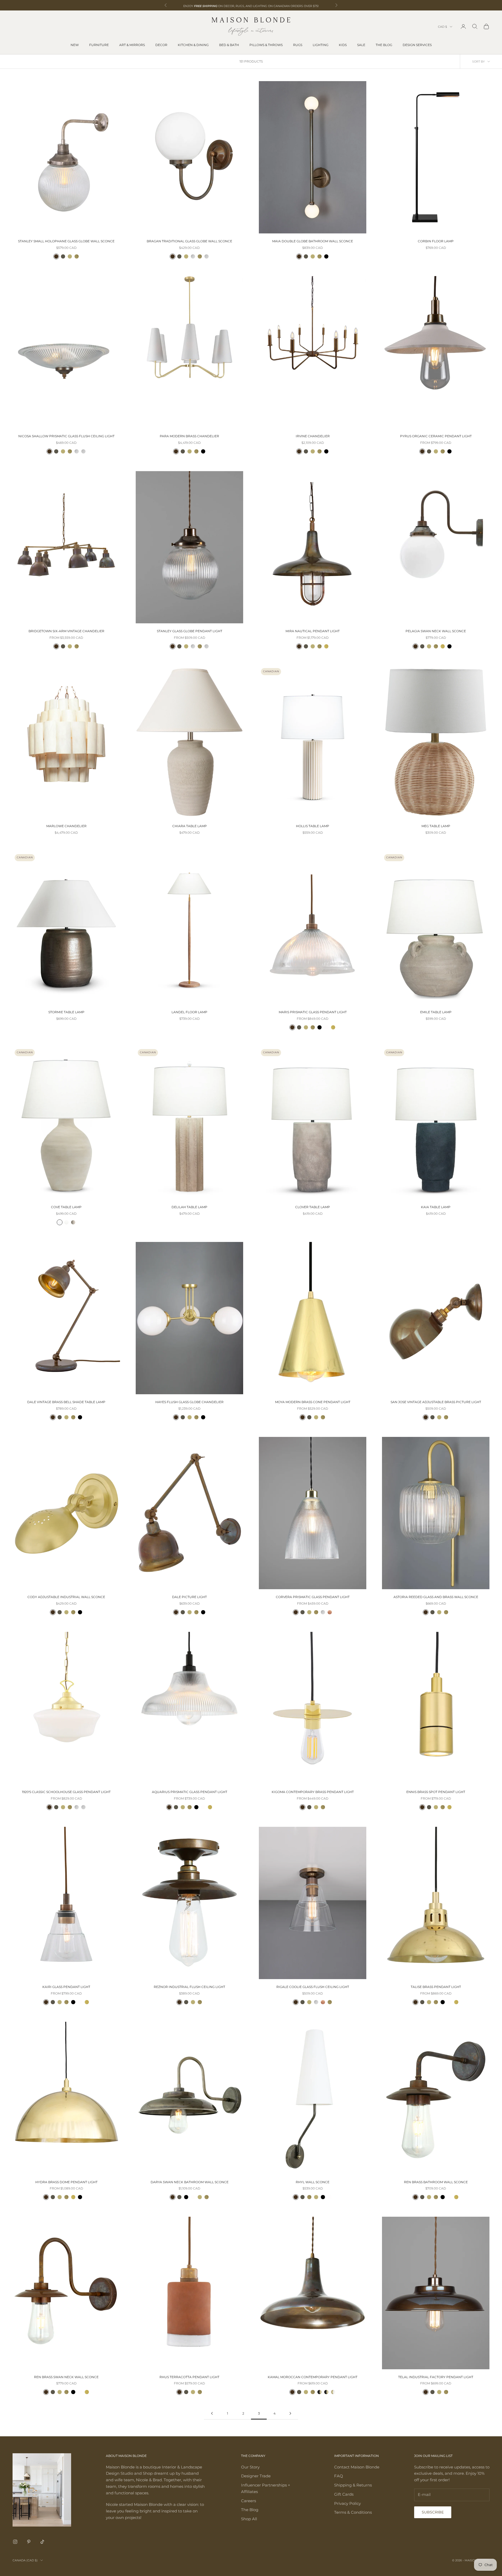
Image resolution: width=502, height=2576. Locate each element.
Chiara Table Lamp (190, 826)
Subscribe (433, 2512)
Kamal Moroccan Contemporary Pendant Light (313, 2377)
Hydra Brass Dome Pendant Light (66, 2182)
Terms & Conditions (353, 2512)
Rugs (298, 45)
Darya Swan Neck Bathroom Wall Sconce (190, 2182)
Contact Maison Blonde (357, 2467)
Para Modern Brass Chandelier (189, 436)
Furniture (99, 45)
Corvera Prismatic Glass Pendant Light (313, 1597)
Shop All (249, 2519)
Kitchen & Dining (193, 45)
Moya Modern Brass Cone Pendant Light (313, 1402)
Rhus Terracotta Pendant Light (189, 2377)
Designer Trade (256, 2476)
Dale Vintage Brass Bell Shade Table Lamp (66, 1402)
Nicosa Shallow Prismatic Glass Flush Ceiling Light (66, 436)
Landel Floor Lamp (189, 1012)
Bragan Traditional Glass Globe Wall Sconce (189, 241)
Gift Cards (344, 2494)
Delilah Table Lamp (189, 1207)
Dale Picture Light (189, 1597)
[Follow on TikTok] (42, 2542)
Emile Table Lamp (436, 1012)
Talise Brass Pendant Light (436, 1987)
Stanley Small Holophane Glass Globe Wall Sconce (66, 241)
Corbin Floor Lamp (436, 241)
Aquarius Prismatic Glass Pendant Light (190, 1792)
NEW (75, 45)
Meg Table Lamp (436, 826)
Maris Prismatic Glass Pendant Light (313, 1012)
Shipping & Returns (353, 2485)
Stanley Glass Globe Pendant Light (190, 631)
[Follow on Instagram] (15, 2542)
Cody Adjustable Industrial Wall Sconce (66, 1597)
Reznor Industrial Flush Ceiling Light (189, 1987)
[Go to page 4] (290, 2413)
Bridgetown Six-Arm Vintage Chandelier (66, 631)
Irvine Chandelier (313, 436)
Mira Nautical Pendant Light (313, 631)
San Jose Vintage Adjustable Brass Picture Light (436, 1402)
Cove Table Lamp (66, 1207)
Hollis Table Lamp (313, 826)
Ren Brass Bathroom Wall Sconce (436, 2182)
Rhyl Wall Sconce (313, 2182)
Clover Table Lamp (313, 1207)
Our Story (250, 2467)
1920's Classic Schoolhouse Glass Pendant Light (66, 1792)
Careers (249, 2501)
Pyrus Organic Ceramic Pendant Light (436, 436)
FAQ (339, 2476)
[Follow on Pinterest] (29, 2542)
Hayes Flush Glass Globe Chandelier (189, 1402)
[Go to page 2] (212, 2413)
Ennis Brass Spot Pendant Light (436, 1792)
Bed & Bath (229, 45)
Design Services (417, 45)
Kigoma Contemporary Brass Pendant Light (313, 1792)
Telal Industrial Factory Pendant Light (436, 2377)
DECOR (161, 45)
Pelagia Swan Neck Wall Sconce (436, 631)
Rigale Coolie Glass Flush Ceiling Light (313, 1987)
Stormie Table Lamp (66, 1012)
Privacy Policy (347, 2503)
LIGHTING (321, 45)
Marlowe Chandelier (66, 826)
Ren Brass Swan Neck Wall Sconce (66, 2377)
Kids (343, 45)
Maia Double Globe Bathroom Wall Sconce (313, 241)
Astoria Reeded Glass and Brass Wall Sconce (436, 1597)
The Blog (384, 45)
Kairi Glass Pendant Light (66, 1987)
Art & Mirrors (132, 45)
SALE (361, 45)
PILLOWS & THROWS (266, 45)
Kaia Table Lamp (436, 1207)
